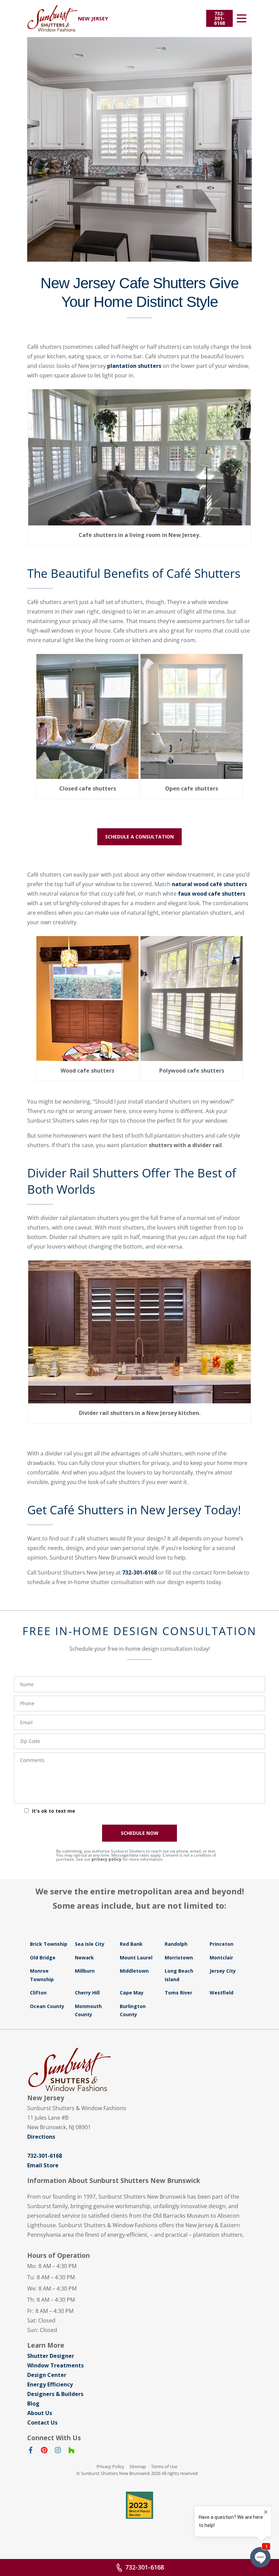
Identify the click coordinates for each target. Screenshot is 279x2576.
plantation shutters (134, 366)
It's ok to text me (54, 1811)
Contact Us (42, 2423)
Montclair (221, 1958)
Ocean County (47, 2006)
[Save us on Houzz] (71, 2451)
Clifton (38, 1993)
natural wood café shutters (209, 884)
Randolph (176, 1944)
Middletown (134, 1971)
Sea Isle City (90, 1944)
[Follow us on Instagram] (58, 2451)
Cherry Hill (87, 1993)
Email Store (43, 2165)
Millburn (85, 1971)
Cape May (132, 1993)
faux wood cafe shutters (212, 894)
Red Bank (131, 1944)
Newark (84, 1958)
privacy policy (106, 1859)
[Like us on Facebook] (31, 2451)
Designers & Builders (55, 2394)
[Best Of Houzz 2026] (139, 2505)
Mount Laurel (136, 1958)
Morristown (179, 1958)
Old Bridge (43, 1958)
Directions (41, 2137)
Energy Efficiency (50, 2384)
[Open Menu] (242, 18)
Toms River (178, 1993)
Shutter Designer (51, 2356)
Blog (33, 2403)
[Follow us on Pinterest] (44, 2451)
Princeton (221, 1944)
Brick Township (49, 1944)
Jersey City (223, 1971)
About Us (40, 2413)
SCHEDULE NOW (140, 1833)
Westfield (221, 1993)
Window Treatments (55, 2365)
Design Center (47, 2375)
